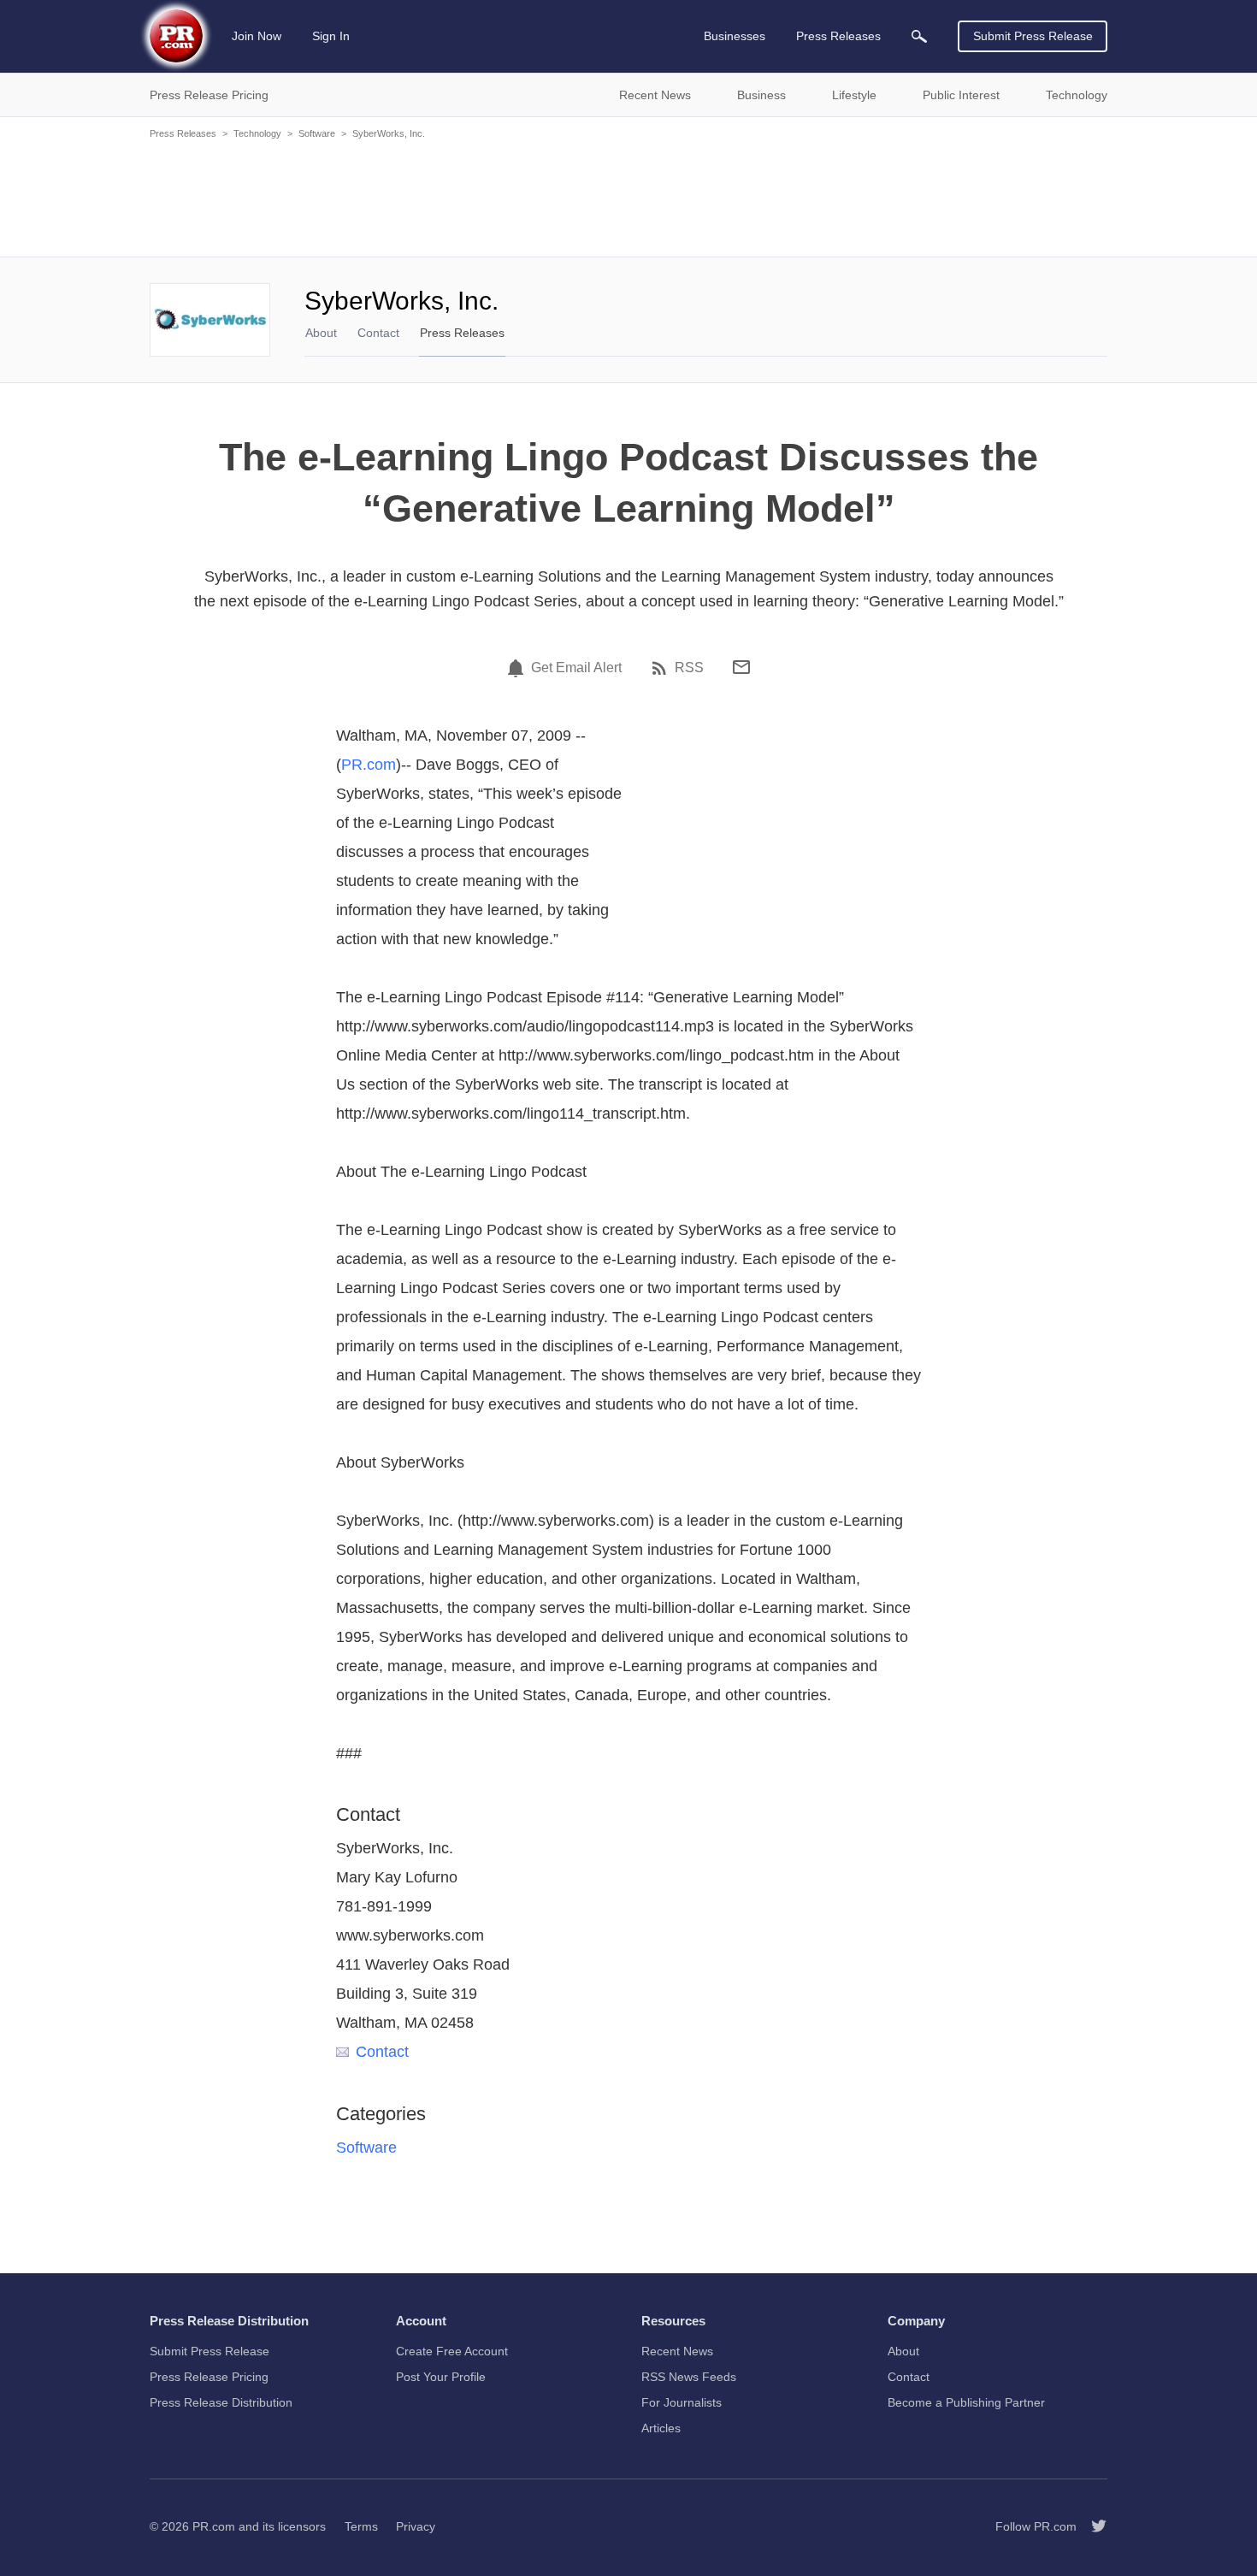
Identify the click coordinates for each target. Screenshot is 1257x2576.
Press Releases (183, 133)
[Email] (741, 667)
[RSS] (662, 668)
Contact (378, 333)
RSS (689, 668)
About (321, 333)
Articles (661, 2428)
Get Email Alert (576, 668)
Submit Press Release (1033, 36)
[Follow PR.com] (1092, 2526)
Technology (257, 133)
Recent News (677, 2351)
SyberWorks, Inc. (389, 133)
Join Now (257, 36)
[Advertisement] (628, 197)
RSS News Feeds (689, 2377)
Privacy (416, 2526)
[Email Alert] (518, 668)
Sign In (331, 36)
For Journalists (682, 2402)
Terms (361, 2526)
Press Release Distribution (221, 2402)
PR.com (369, 765)
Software (317, 133)
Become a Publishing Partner (966, 2402)
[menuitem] (919, 36)
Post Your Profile (441, 2377)
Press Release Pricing (209, 2377)
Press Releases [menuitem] (838, 36)
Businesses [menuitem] (735, 36)
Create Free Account (452, 2351)
